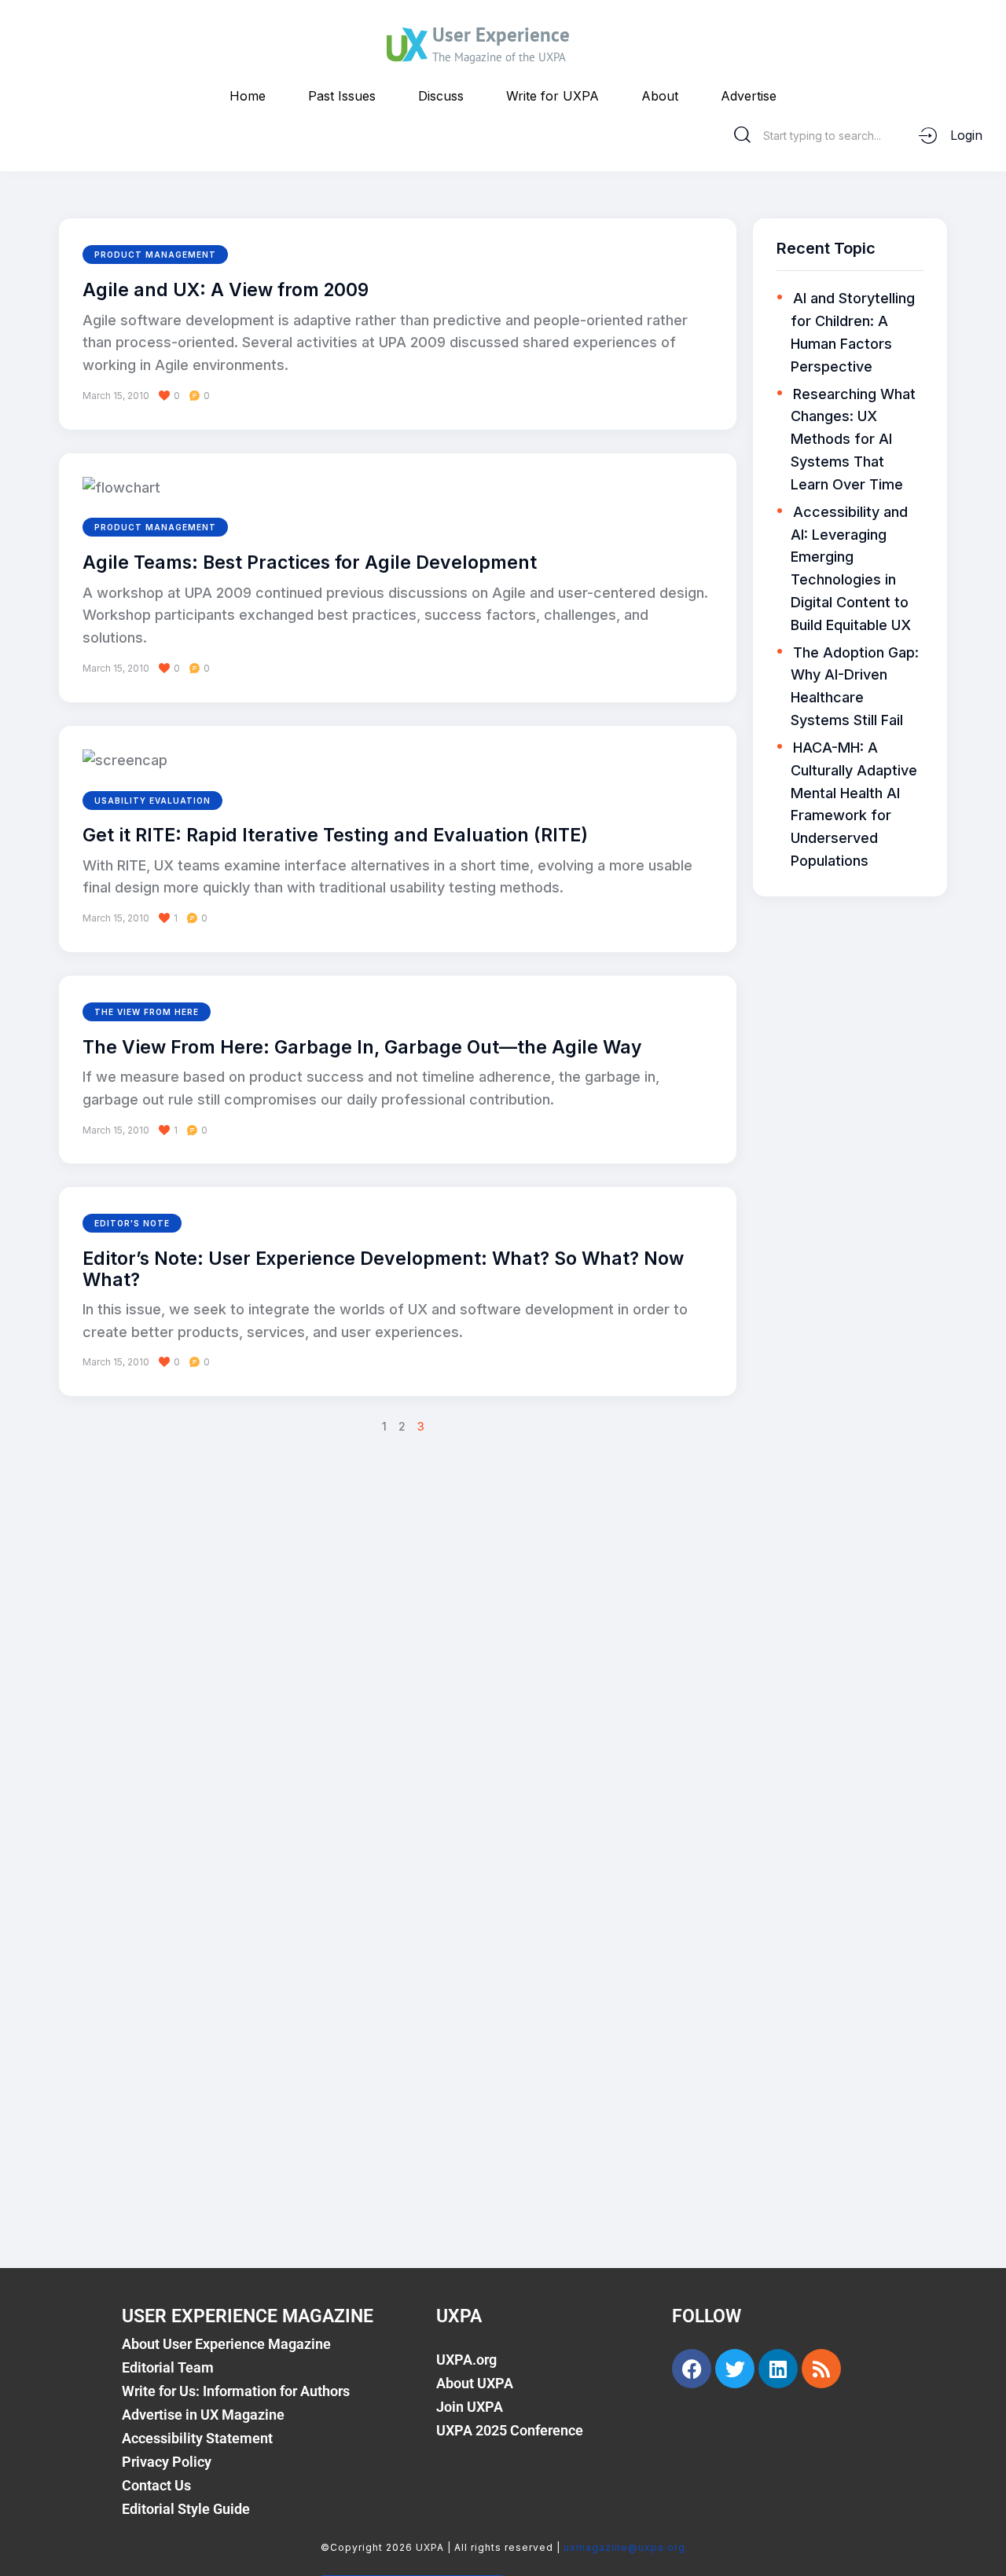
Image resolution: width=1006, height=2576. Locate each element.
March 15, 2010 (116, 396)
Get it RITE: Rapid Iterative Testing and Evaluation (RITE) (335, 835)
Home (248, 96)
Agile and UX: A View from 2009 (226, 290)
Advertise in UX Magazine (203, 2415)
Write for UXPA (553, 96)
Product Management (155, 255)
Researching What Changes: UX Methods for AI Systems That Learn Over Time (853, 439)
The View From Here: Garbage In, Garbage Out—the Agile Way (362, 1047)
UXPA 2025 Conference (510, 2430)
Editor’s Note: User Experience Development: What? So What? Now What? (383, 1269)
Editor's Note (132, 1223)
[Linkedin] (778, 2369)
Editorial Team (168, 2367)
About (660, 96)
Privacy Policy (167, 2462)
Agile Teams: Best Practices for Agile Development (310, 562)
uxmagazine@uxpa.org (624, 2547)
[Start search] (742, 135)
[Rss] (821, 2369)
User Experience (501, 35)
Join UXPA (470, 2407)
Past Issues (342, 96)
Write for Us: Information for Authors (236, 2391)
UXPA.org (466, 2360)
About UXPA (475, 2383)
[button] (175, 396)
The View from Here (147, 1012)
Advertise (749, 96)
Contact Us (156, 2485)
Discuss (441, 96)
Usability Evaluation (152, 801)
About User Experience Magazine (226, 2344)
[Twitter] (735, 2369)
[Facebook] (692, 2369)
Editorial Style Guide (186, 2509)
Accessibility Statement (197, 2438)
